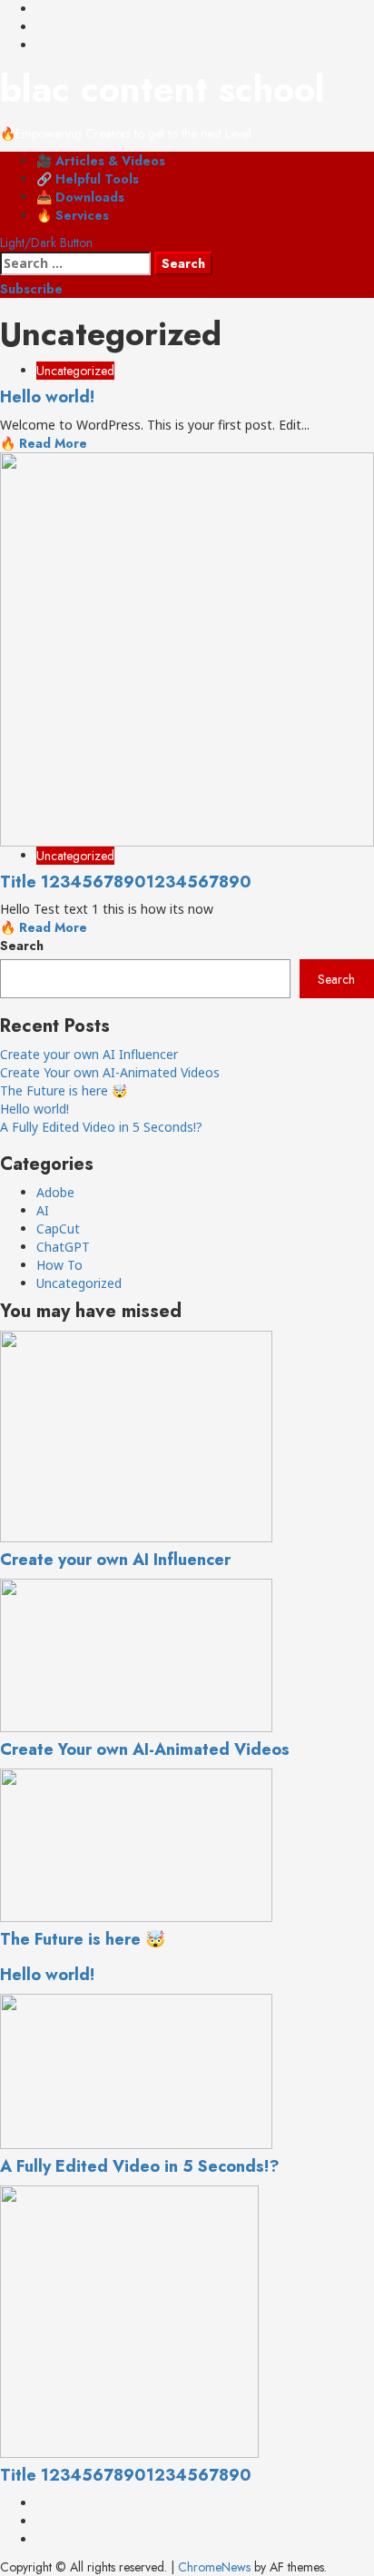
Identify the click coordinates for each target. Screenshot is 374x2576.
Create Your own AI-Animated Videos (110, 1072)
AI (43, 1210)
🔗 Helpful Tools (88, 179)
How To (59, 1265)
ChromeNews (214, 2567)
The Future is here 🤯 (64, 1090)
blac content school (162, 89)
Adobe (55, 1192)
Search (22, 946)
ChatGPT (63, 1247)
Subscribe (31, 289)
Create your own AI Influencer (89, 1054)
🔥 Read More (44, 443)
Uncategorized (75, 371)
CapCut (58, 1229)
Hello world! (47, 397)
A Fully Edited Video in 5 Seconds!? (101, 1127)
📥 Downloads (80, 197)
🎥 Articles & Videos (101, 161)
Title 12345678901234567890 (126, 882)
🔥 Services (73, 215)
